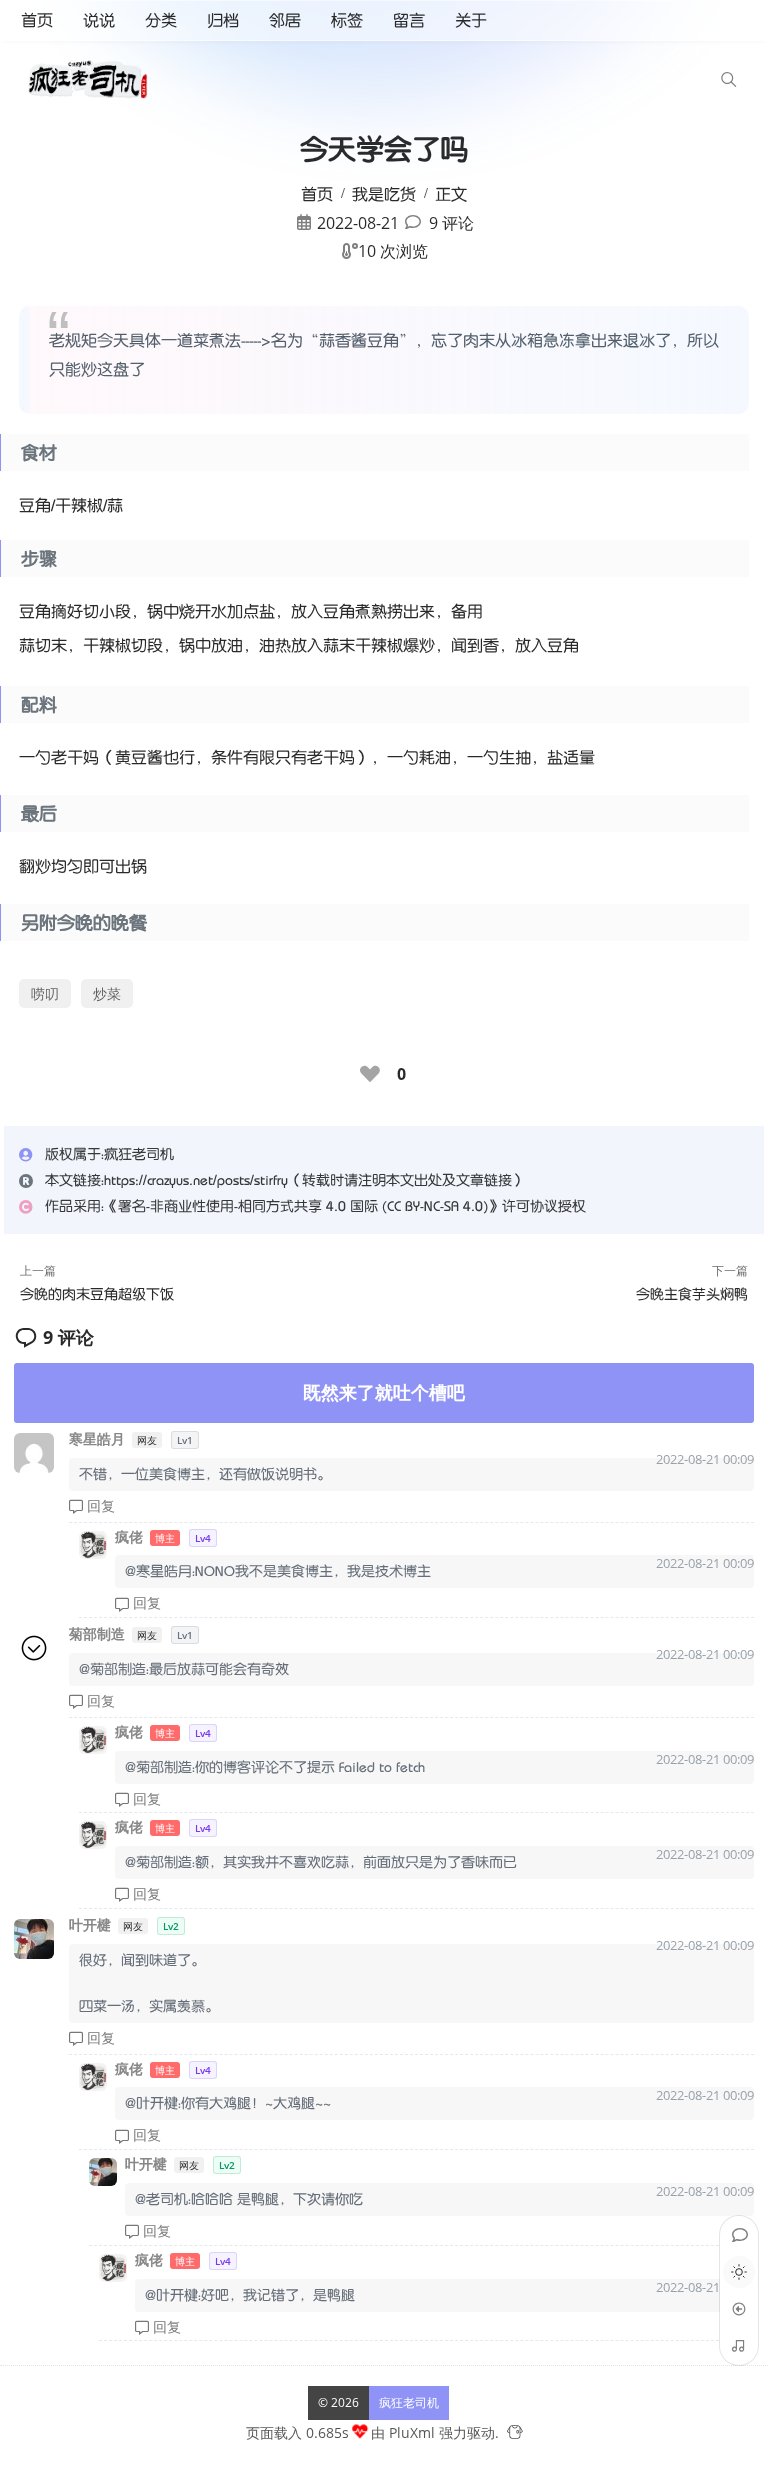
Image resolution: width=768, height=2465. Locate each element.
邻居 (285, 20)
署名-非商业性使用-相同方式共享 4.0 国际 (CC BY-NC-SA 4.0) (303, 1206)
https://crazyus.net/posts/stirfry (196, 1180)
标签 (347, 20)
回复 (99, 1505)
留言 (409, 20)
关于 (471, 20)
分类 (161, 20)
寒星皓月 (99, 1438)
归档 (223, 20)
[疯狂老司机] (92, 79)
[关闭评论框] (474, 2450)
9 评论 (451, 223)
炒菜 (107, 993)
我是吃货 (384, 194)
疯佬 (131, 1536)
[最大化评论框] (450, 2450)
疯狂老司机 (409, 2402)
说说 (99, 20)
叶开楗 (92, 1924)
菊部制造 (99, 1633)
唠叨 (45, 993)
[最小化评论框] (426, 2450)
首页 (37, 20)
